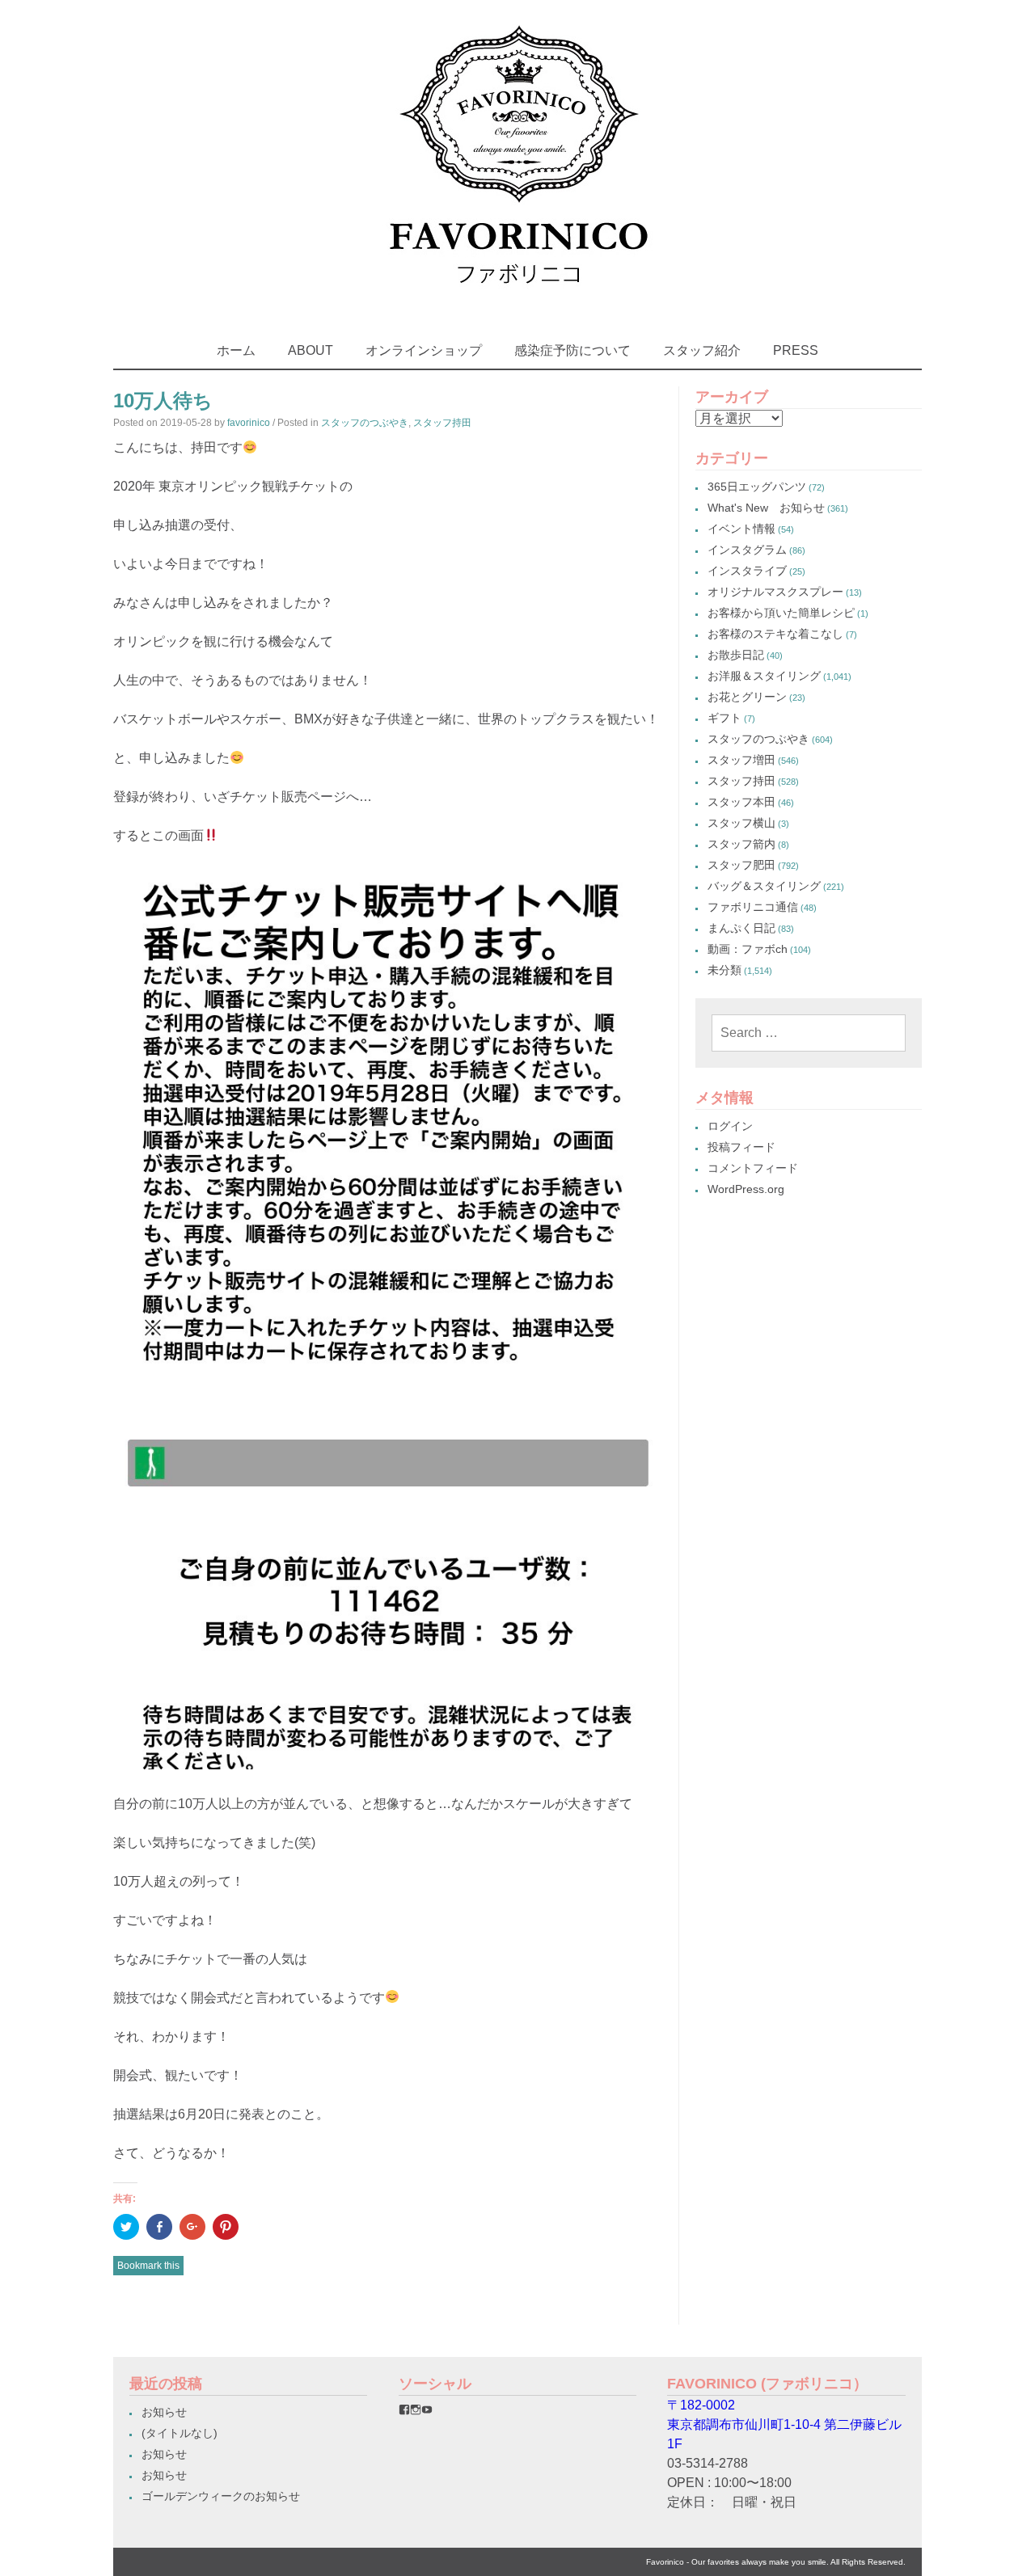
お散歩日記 (736, 655)
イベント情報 (741, 529)
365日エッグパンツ (757, 487)
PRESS (796, 350)
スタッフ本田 (741, 802)
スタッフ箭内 (741, 844)
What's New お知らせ (766, 508)
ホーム (236, 350)
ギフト (724, 718)
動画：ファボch (748, 949)
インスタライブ (747, 571)
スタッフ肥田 (741, 865)
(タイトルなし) (180, 2433)
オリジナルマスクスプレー (775, 592)
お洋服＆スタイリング (764, 676)
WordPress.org (746, 1189)
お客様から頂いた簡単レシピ (781, 613)
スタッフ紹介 (702, 350)
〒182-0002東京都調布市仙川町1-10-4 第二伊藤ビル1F (784, 2424)
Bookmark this (148, 2266)
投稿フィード (741, 1147)
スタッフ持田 (442, 423)
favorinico (249, 423)
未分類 (724, 970)
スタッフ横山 (741, 823)
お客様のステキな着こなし (775, 634)
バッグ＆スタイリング (764, 886)
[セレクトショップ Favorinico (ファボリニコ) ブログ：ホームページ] (518, 299)
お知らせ (164, 2412)
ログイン (730, 1126)
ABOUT (310, 350)
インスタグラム (747, 550)
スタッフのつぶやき (365, 423)
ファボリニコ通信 (753, 907)
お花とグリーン (747, 697)
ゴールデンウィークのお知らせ (221, 2496)
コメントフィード (753, 1168)
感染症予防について (572, 350)
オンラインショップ (424, 350)
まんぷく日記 (741, 928)
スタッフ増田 (741, 760)
